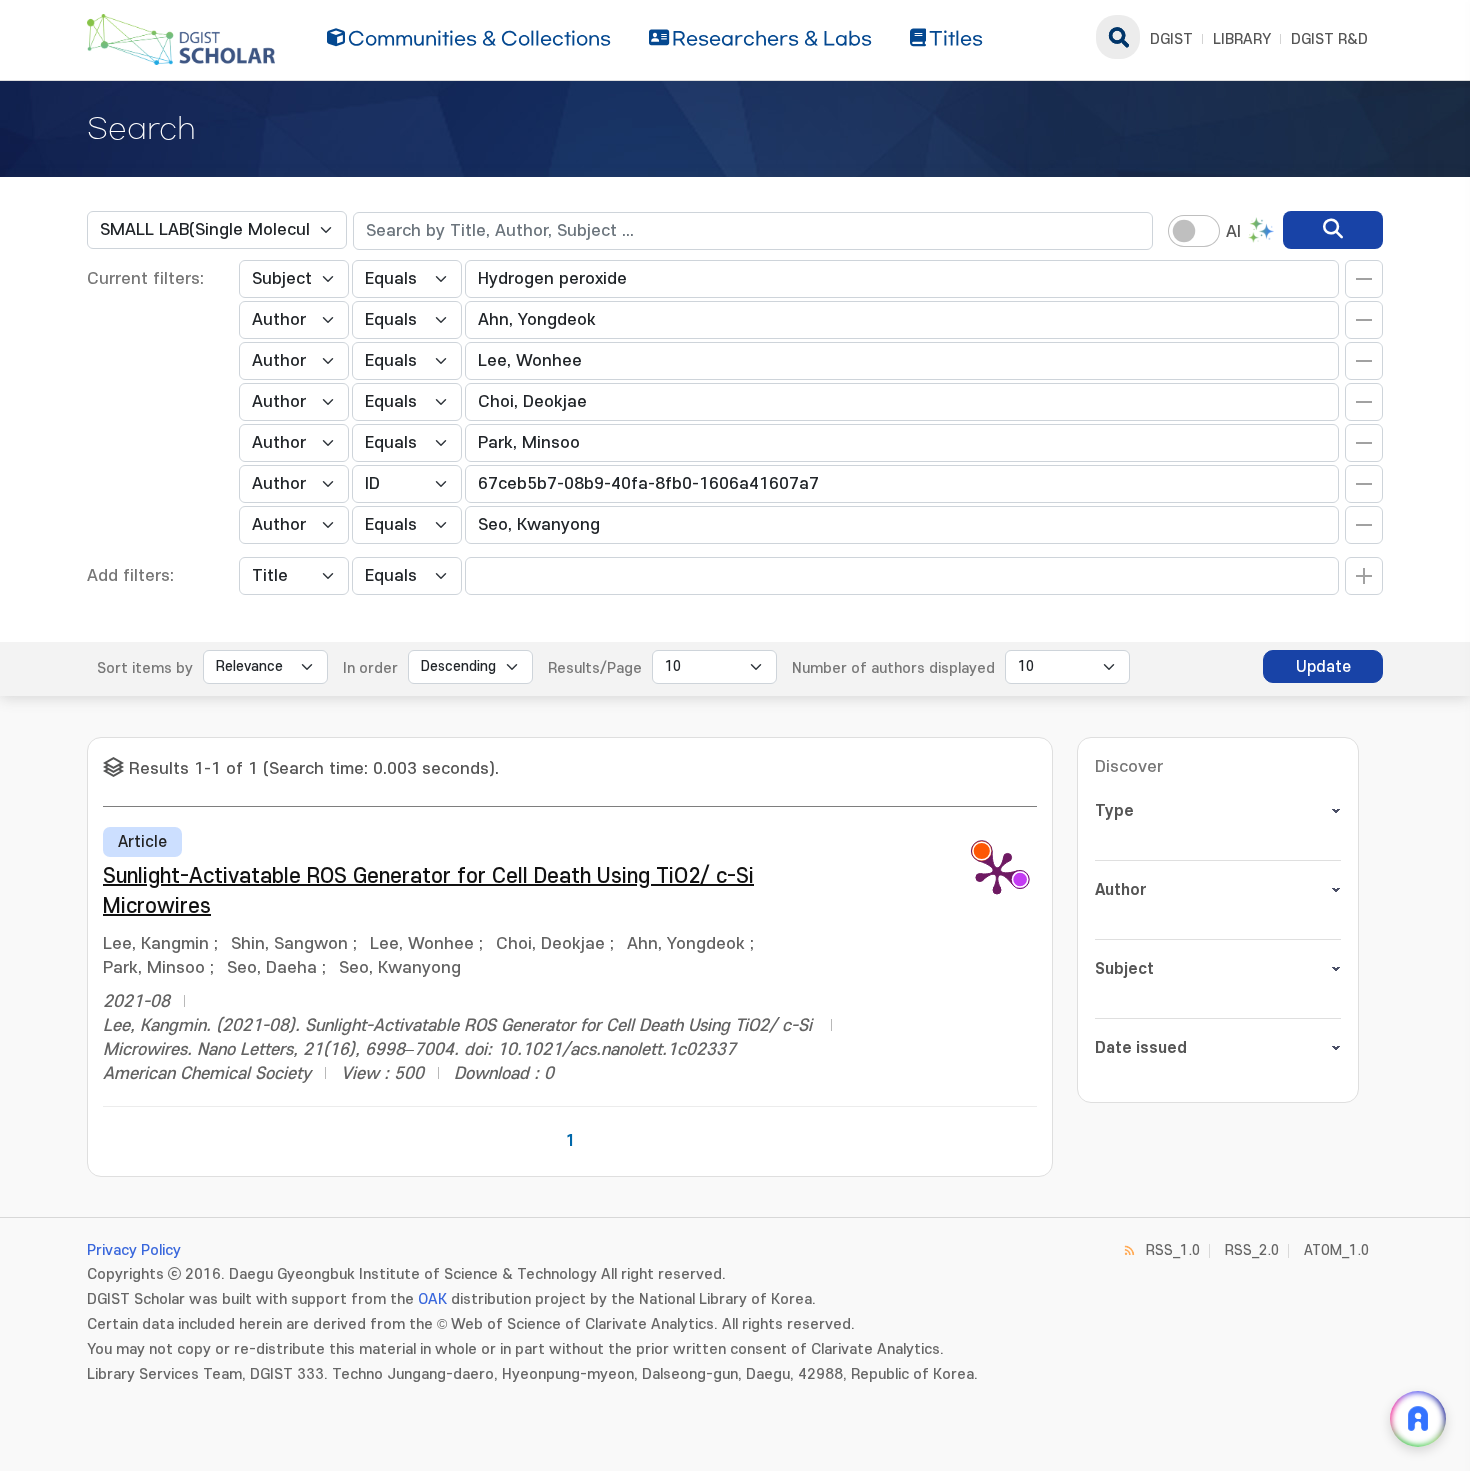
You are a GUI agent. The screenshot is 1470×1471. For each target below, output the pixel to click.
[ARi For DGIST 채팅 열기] (1418, 1419)
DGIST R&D (1329, 39)
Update (1323, 667)
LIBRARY (1242, 39)
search (1118, 37)
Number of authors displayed (893, 668)
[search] (1333, 230)
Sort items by (145, 668)
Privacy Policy (134, 1250)
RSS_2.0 (1252, 1250)
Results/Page (595, 668)
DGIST (1171, 39)
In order (370, 668)
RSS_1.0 (1173, 1250)
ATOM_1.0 (1336, 1250)
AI (1233, 232)
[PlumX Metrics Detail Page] (997, 872)
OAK (432, 1299)
